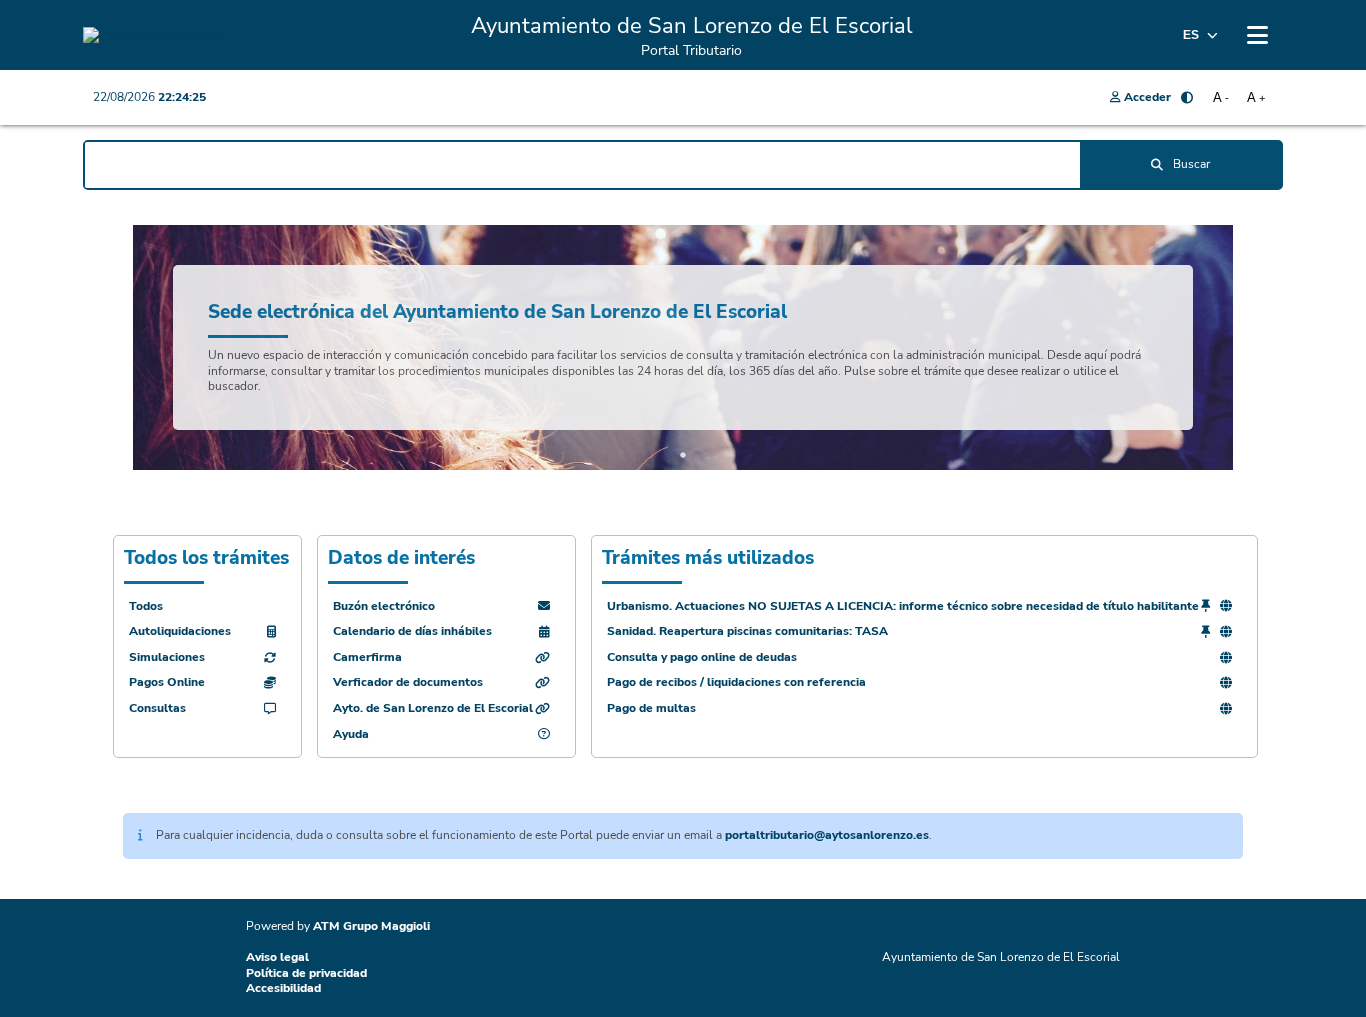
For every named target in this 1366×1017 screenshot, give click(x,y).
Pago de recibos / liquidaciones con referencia (736, 682)
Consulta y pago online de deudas (702, 657)
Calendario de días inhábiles (412, 631)
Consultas (157, 708)
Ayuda (351, 734)
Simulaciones (167, 657)
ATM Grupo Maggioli (371, 926)
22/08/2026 (149, 97)
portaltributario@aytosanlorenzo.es (827, 835)
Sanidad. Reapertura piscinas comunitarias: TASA (747, 631)
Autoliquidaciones (180, 631)
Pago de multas (651, 708)
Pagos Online (167, 682)
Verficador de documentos (408, 682)
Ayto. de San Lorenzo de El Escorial (433, 708)
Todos (146, 606)
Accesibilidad (283, 988)
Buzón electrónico (384, 606)
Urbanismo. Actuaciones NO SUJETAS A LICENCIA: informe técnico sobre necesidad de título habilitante (903, 606)
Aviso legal (277, 957)
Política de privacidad (306, 973)
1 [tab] (683, 455)
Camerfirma (367, 657)
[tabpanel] (683, 347)
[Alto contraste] (1187, 98)
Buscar (1191, 164)
